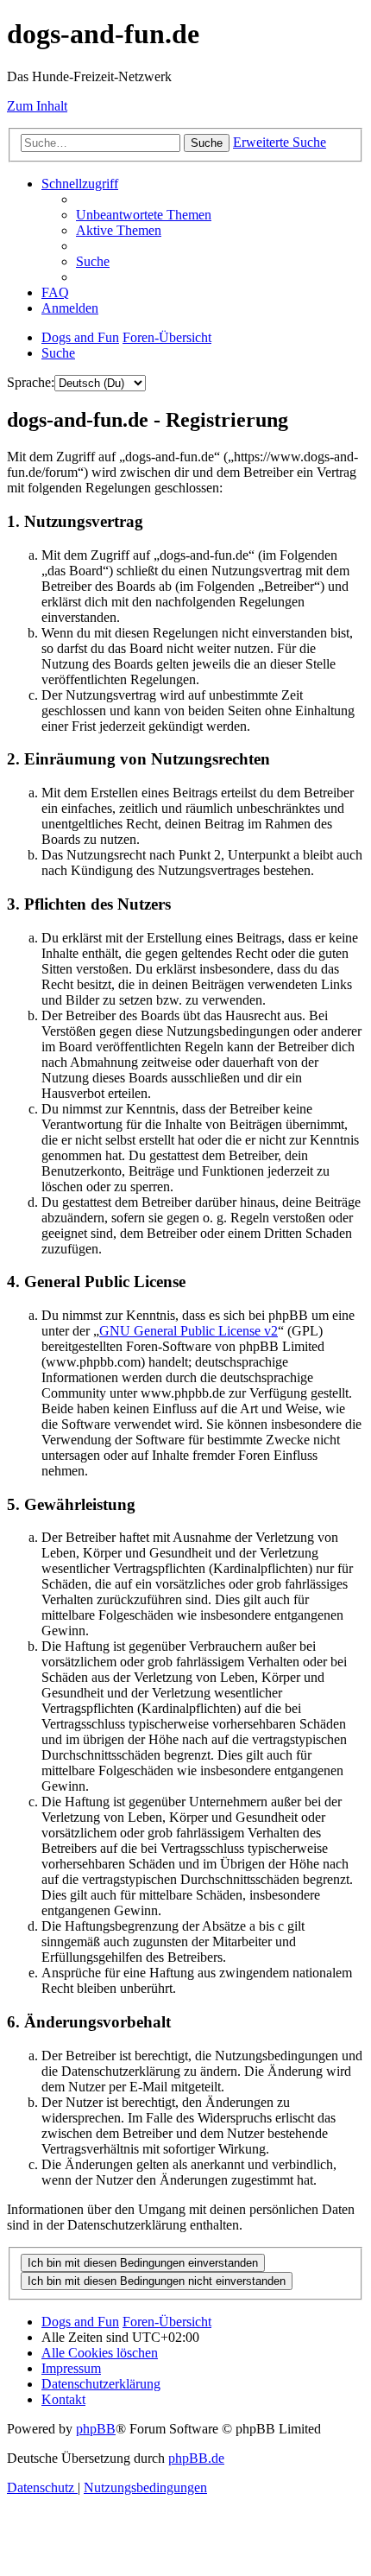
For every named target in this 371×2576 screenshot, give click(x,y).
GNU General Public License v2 (189, 1331)
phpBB (96, 2429)
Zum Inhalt (37, 106)
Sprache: (31, 382)
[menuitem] (144, 215)
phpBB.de (196, 2458)
